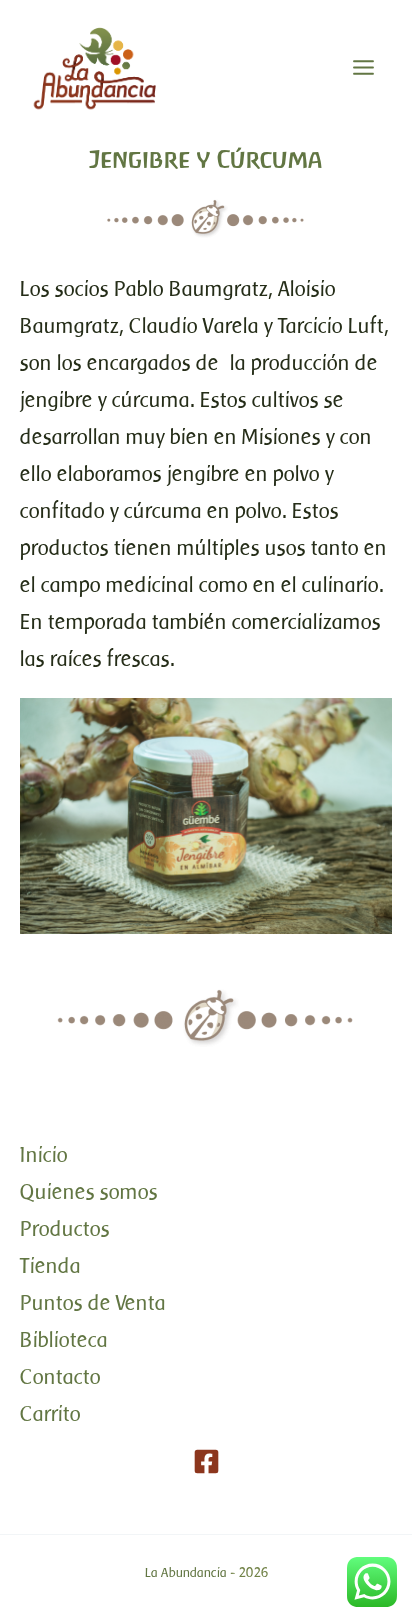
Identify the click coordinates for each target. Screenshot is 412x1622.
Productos (65, 1228)
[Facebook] (206, 1461)
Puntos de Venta (93, 1302)
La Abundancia (186, 1572)
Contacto (60, 1376)
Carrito (50, 1413)
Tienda (50, 1265)
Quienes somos (89, 1191)
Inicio (44, 1154)
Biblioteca (64, 1339)
